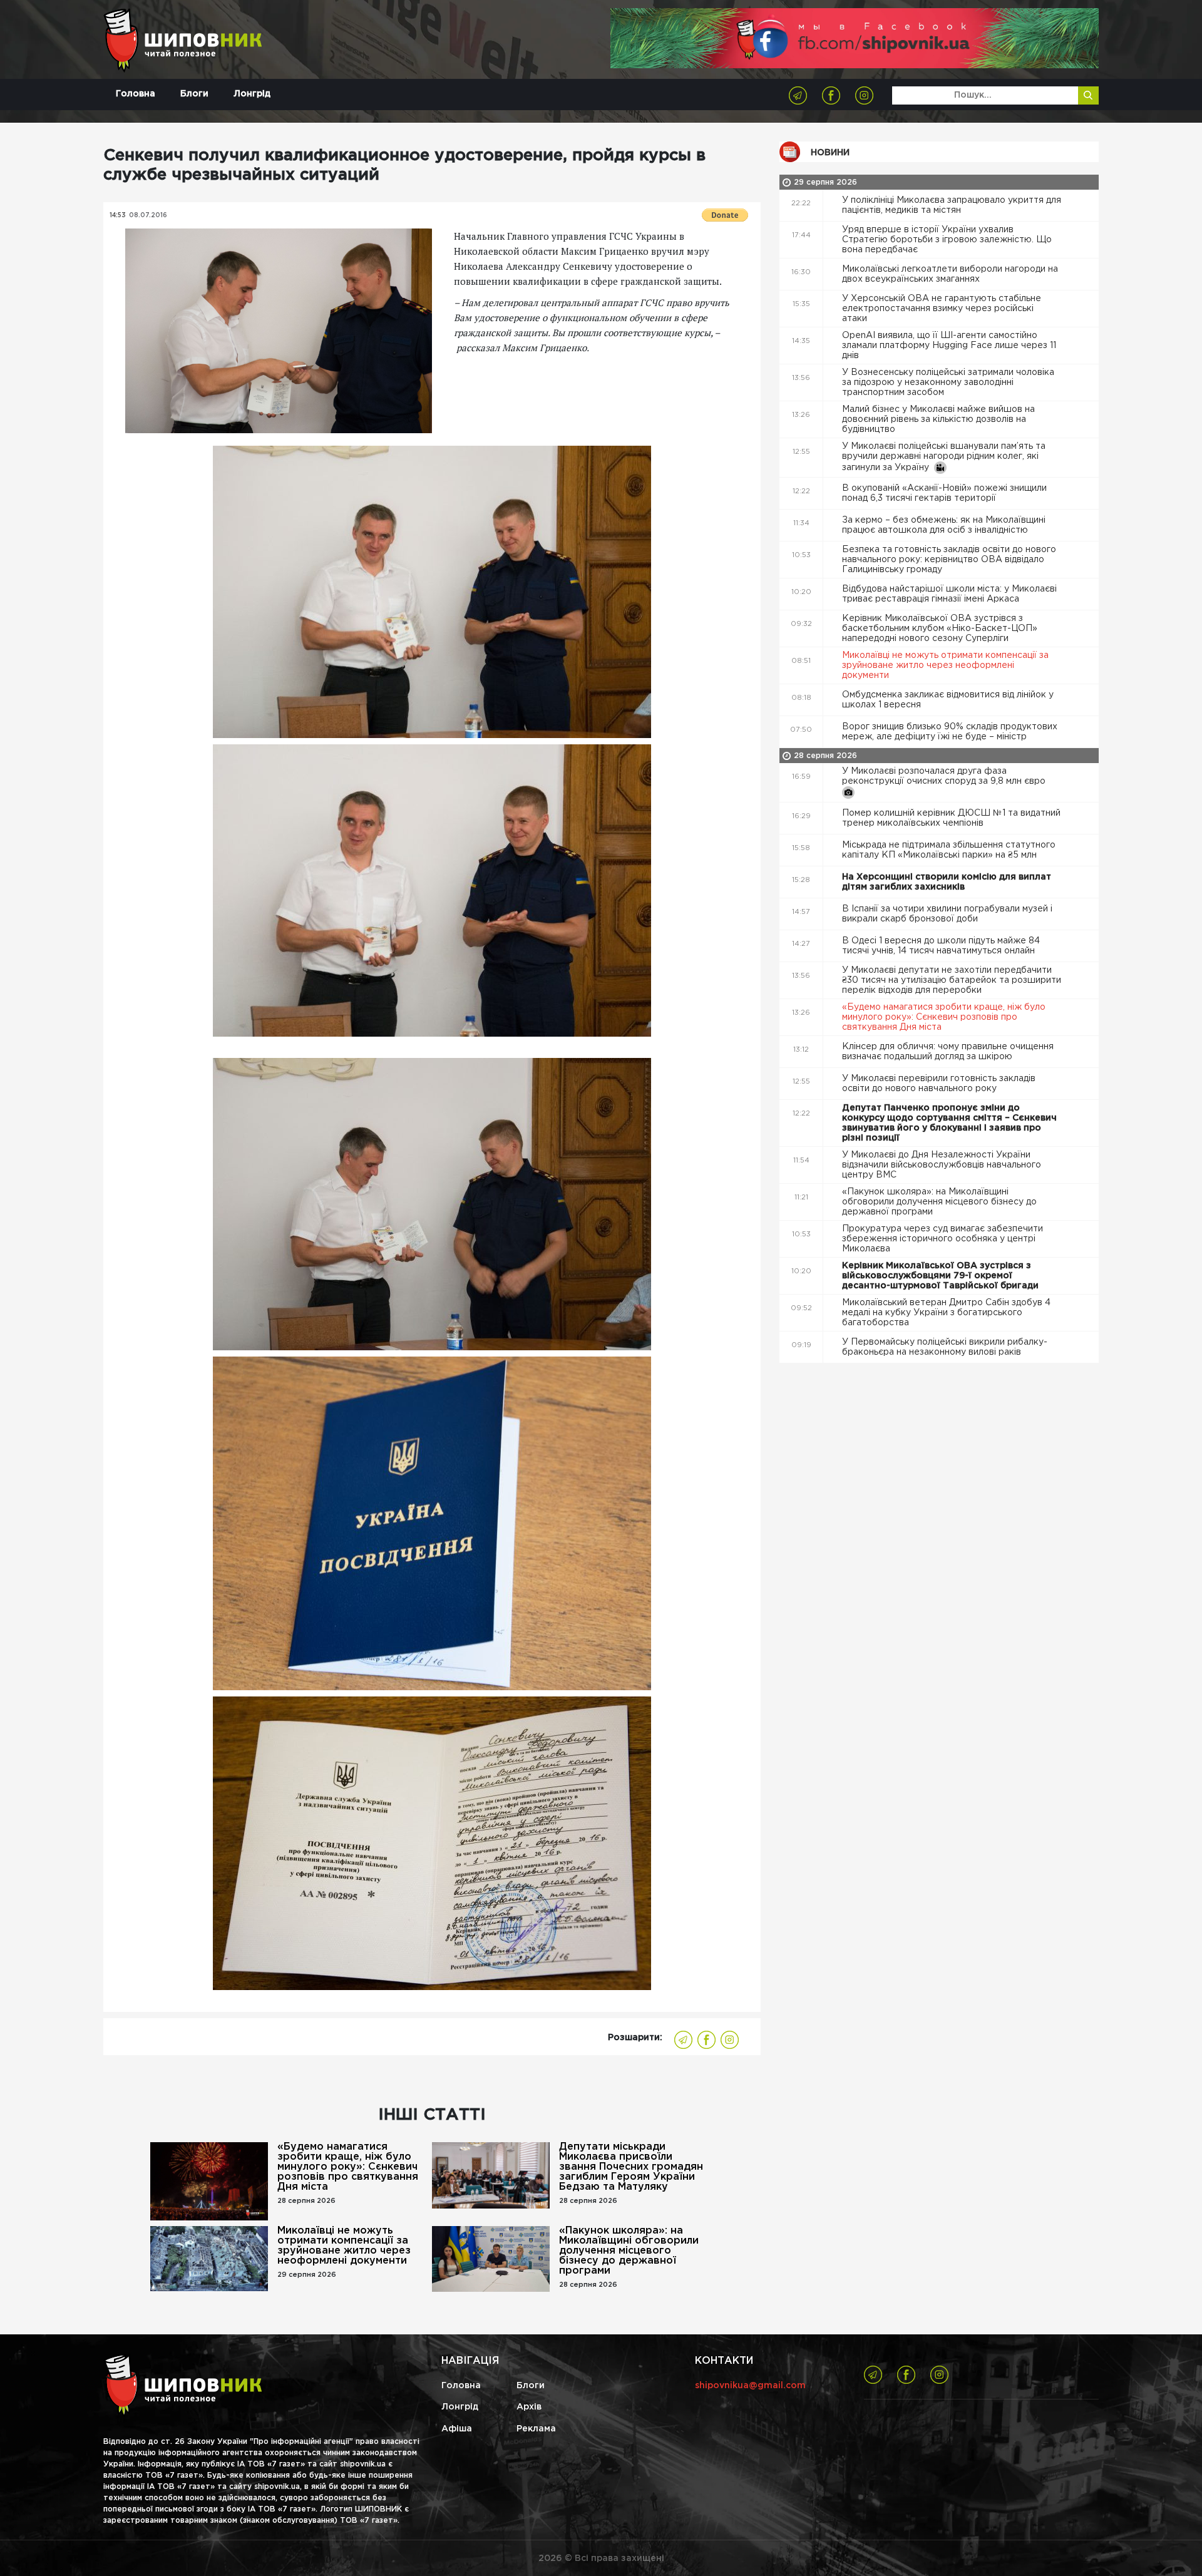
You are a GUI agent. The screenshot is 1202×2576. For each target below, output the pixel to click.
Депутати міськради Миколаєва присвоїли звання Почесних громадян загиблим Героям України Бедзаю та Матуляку (631, 2167)
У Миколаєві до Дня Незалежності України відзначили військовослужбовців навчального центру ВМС (942, 1165)
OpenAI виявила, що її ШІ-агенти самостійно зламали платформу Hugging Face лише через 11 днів (949, 346)
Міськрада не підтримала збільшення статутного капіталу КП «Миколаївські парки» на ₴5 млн (949, 850)
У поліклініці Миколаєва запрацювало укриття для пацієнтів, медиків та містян (952, 205)
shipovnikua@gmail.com (750, 2386)
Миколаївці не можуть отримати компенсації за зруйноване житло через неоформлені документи (344, 2246)
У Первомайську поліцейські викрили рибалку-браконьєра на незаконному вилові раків (945, 1347)
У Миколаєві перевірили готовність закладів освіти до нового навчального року (939, 1084)
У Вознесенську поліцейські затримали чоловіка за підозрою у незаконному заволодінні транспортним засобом (948, 382)
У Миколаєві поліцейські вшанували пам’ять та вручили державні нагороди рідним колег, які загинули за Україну (944, 457)
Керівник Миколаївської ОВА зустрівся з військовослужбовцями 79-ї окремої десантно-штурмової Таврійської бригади (942, 1276)
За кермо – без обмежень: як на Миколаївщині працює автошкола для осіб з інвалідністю (944, 525)
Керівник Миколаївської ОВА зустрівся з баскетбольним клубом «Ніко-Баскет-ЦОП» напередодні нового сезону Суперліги (940, 629)
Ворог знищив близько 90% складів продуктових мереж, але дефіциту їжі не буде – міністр (950, 732)
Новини (830, 153)
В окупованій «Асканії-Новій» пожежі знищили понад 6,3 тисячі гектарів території (944, 493)
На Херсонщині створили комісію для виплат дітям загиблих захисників (947, 882)
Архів (529, 2407)
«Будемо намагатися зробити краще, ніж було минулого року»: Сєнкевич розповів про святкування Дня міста (348, 2167)
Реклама (536, 2429)
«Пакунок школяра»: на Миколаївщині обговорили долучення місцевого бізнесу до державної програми (629, 2251)
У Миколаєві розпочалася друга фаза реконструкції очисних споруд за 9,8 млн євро (945, 776)
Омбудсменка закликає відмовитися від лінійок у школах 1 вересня (948, 700)
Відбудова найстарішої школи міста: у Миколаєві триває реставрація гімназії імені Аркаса (949, 594)
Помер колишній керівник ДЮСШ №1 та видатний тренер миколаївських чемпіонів (951, 818)
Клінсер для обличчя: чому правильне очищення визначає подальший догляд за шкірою (948, 1052)
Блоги (194, 94)
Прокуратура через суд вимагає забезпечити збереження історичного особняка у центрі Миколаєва (943, 1239)
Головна (136, 94)
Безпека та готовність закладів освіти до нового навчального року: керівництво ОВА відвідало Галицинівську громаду (949, 560)
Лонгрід (252, 94)
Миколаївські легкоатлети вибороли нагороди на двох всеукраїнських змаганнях (950, 274)
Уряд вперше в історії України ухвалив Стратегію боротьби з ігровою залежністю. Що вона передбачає (947, 240)
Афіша (457, 2429)
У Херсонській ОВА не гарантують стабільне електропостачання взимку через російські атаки (942, 309)
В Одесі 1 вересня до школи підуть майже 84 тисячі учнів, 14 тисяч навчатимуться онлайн (941, 946)
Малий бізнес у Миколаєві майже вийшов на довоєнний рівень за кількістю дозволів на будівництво (938, 419)
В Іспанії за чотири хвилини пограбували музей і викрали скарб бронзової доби (947, 914)
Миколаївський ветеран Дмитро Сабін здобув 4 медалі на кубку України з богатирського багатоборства (946, 1313)
